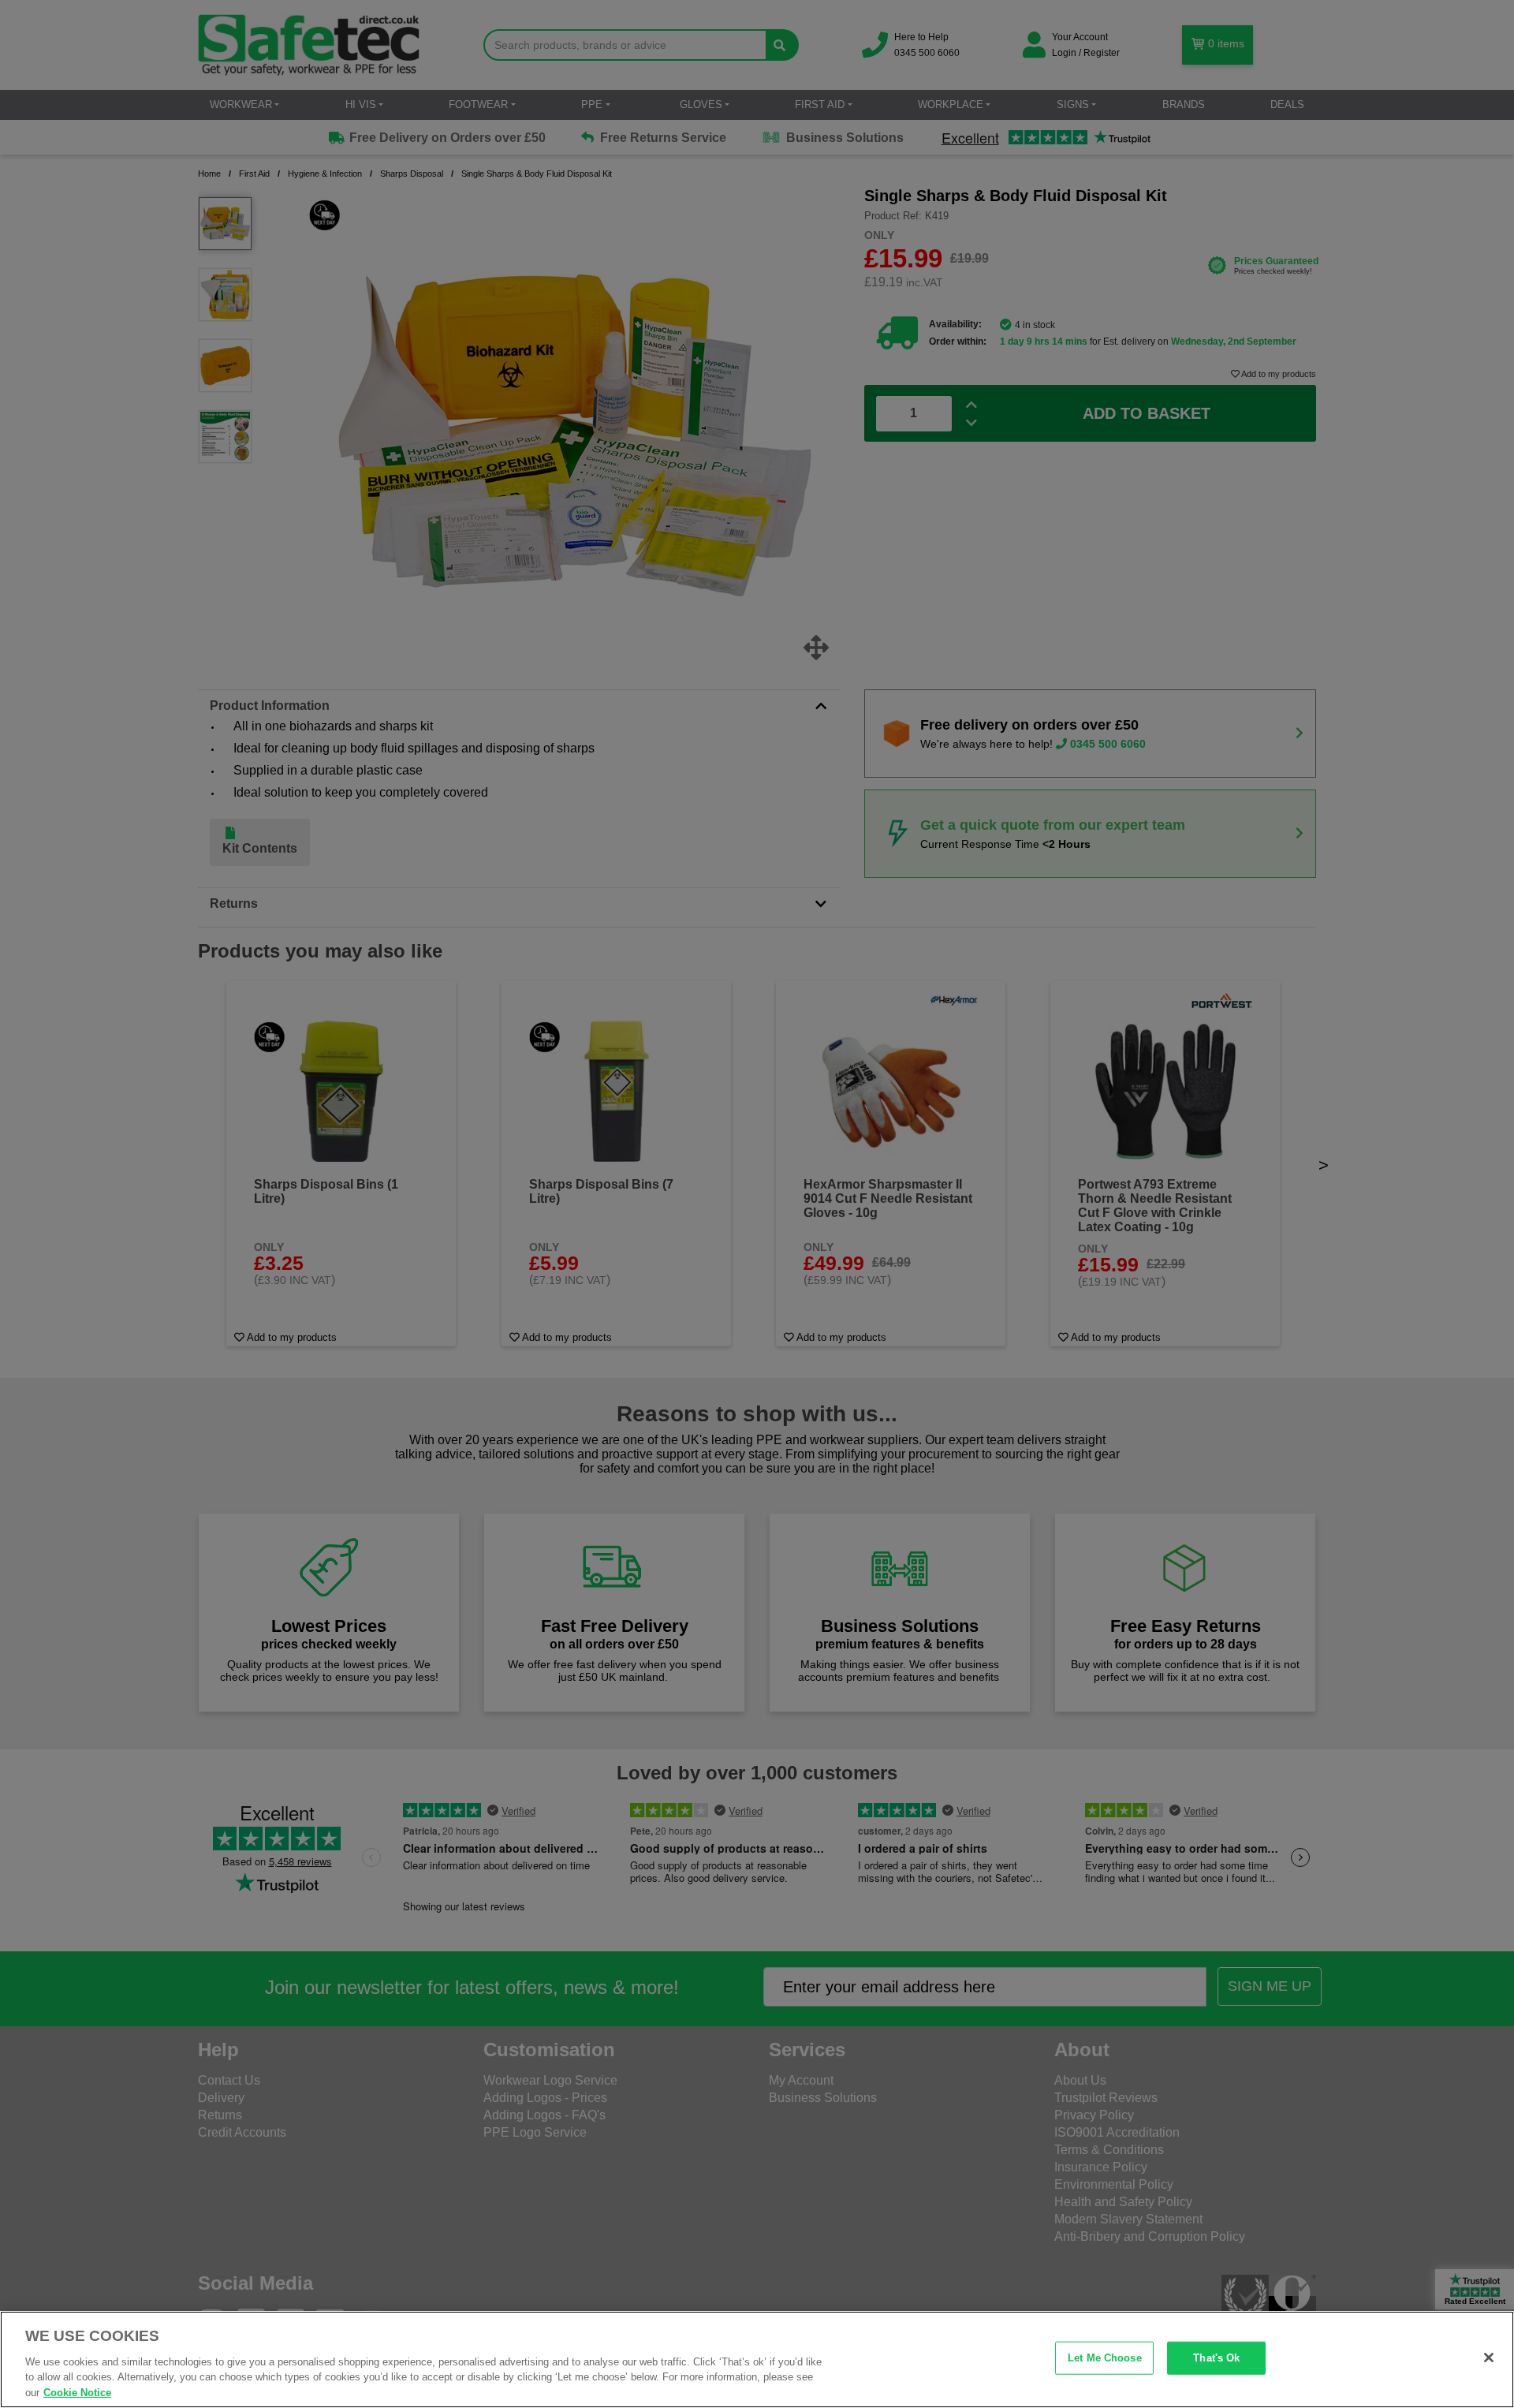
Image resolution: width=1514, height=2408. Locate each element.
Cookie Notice (77, 2392)
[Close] (1489, 2358)
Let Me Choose (1105, 2358)
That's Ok (1216, 2358)
